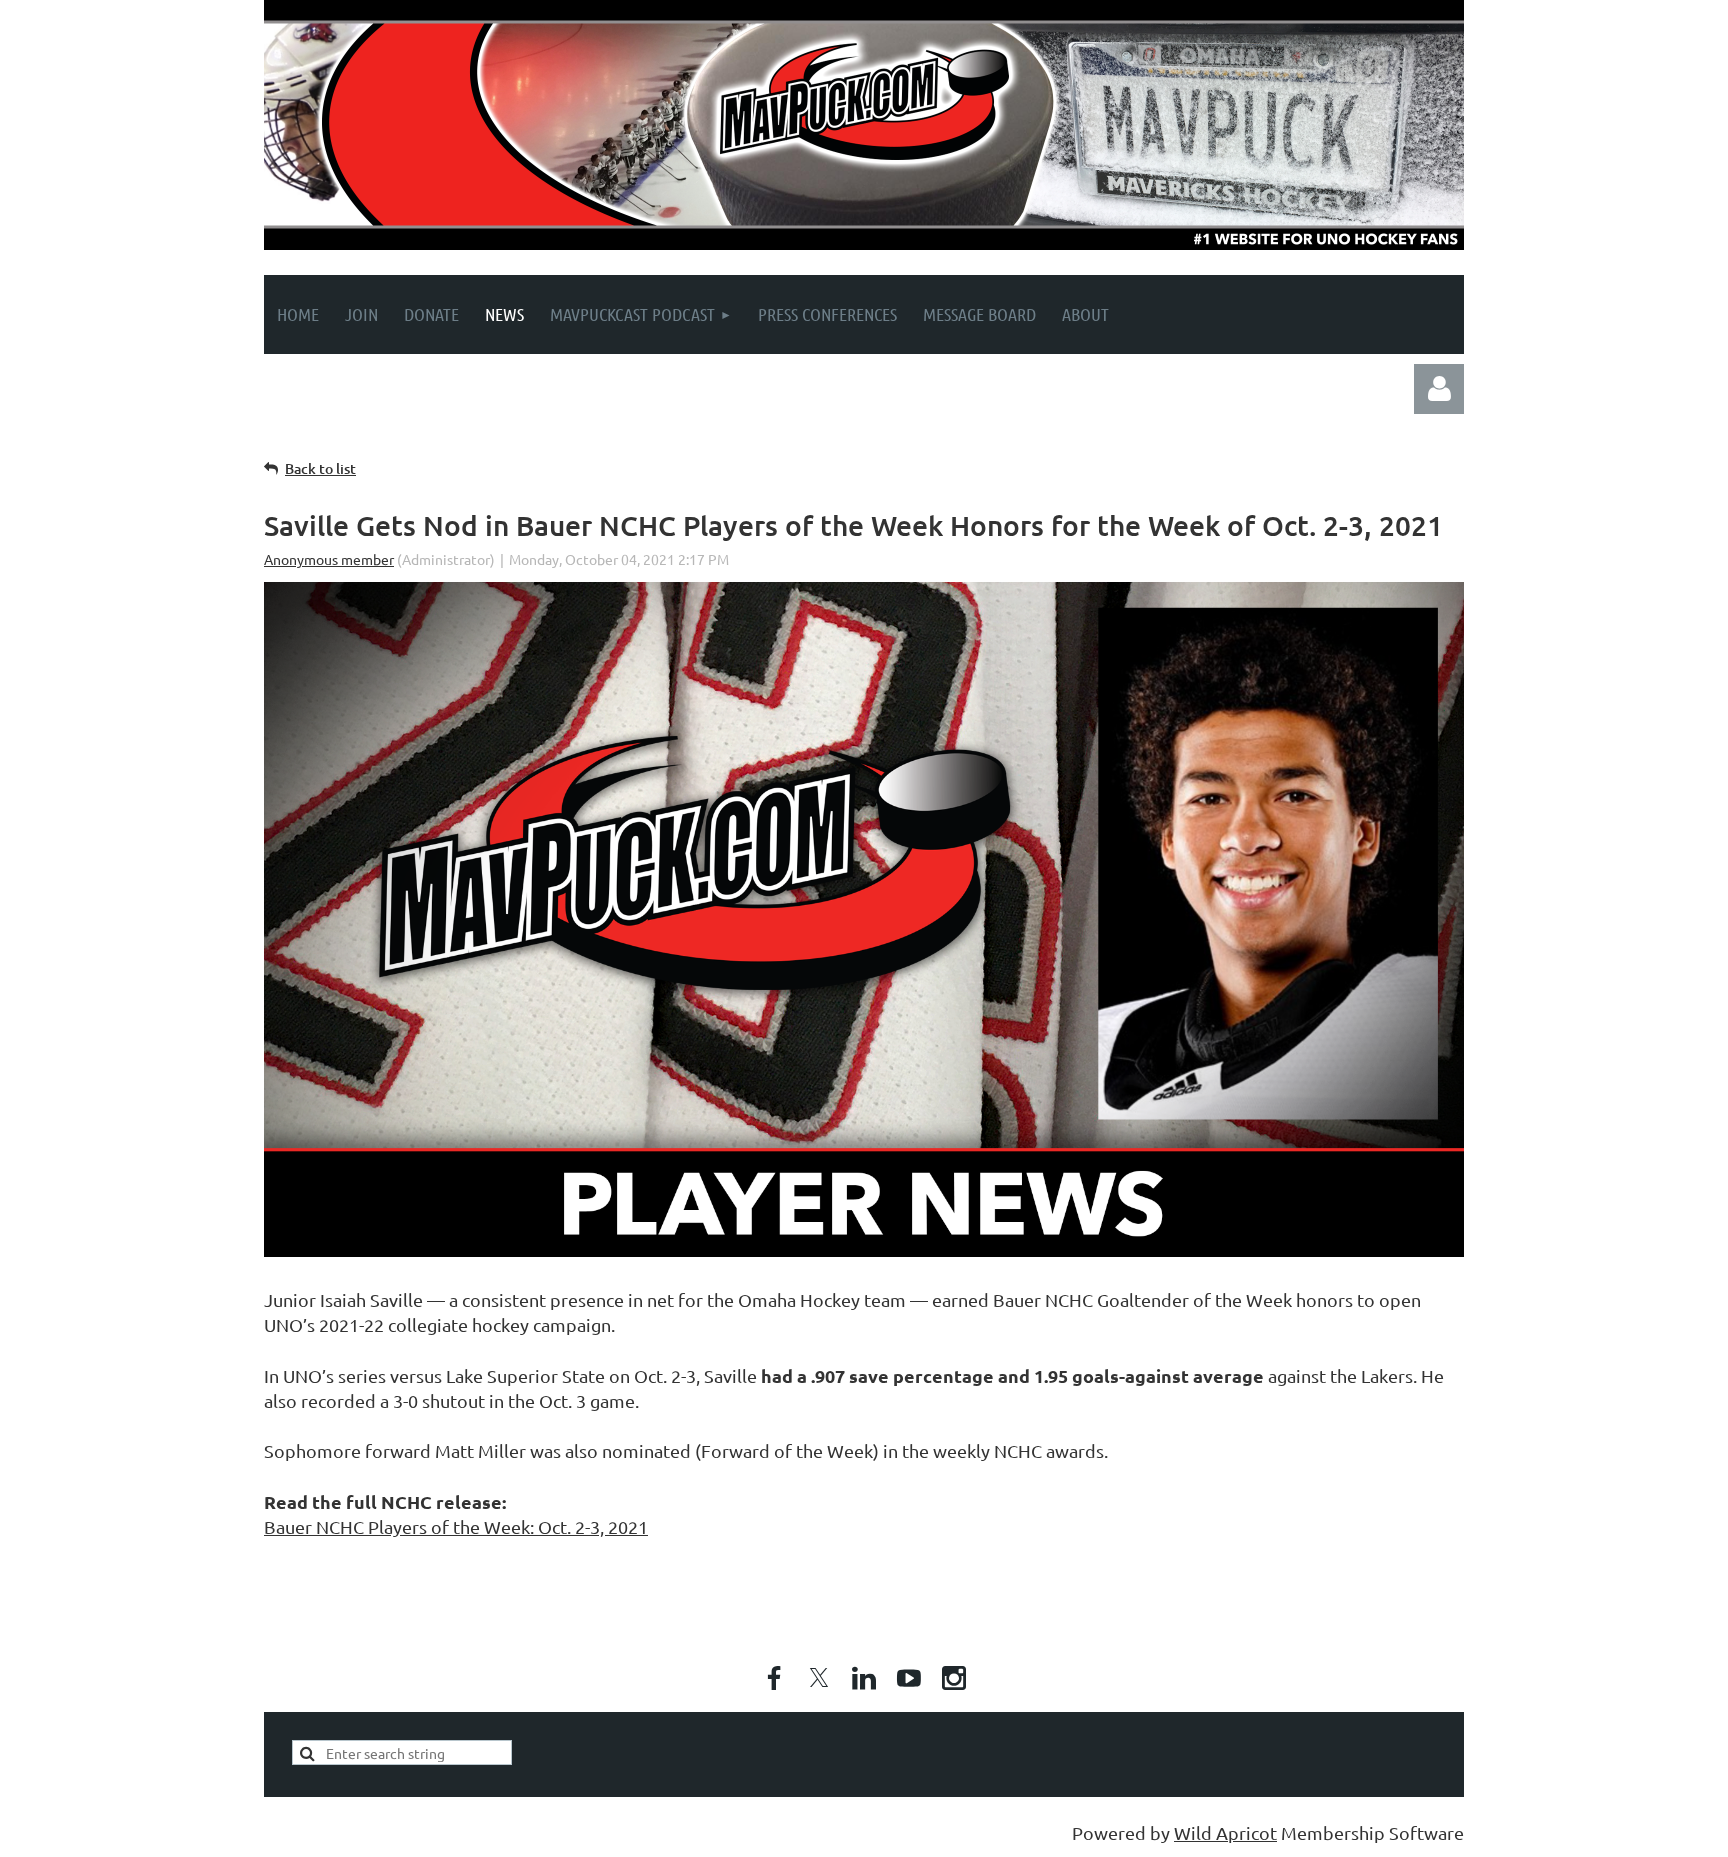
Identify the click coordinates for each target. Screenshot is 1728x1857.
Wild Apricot (1225, 1832)
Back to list (320, 468)
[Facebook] (774, 1678)
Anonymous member (329, 559)
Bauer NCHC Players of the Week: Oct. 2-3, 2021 (456, 1526)
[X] (819, 1678)
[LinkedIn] (864, 1678)
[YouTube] (909, 1678)
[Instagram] (954, 1678)
